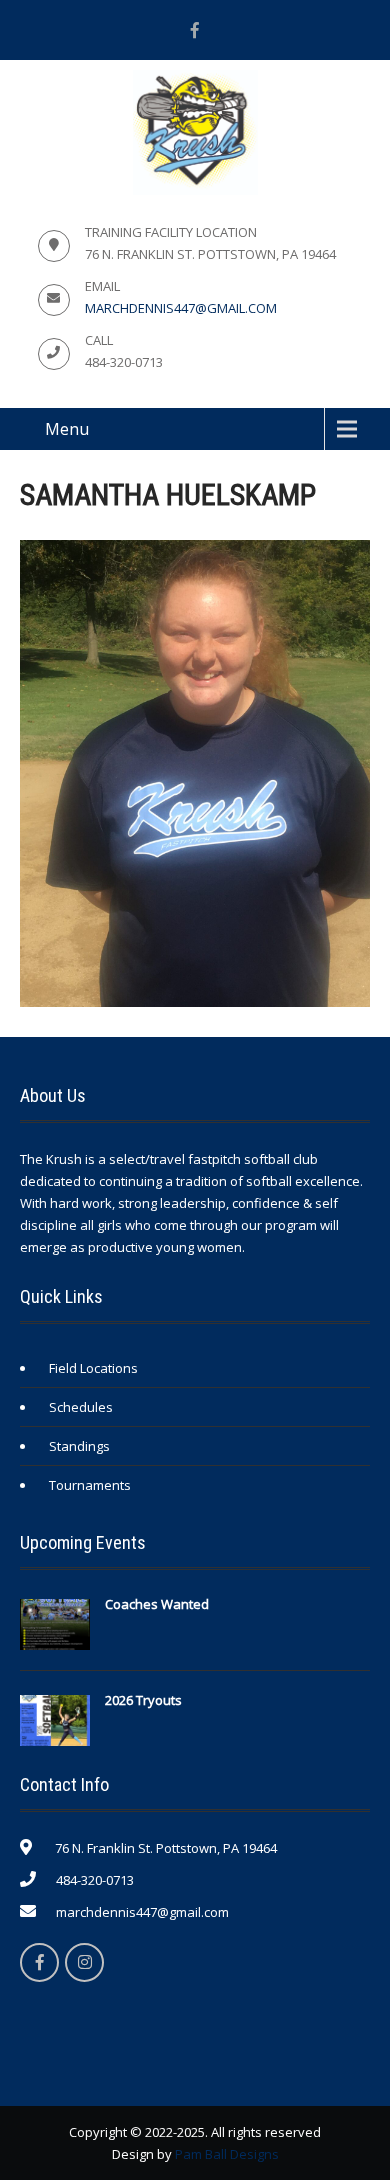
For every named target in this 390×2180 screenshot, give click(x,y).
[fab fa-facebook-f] (195, 30)
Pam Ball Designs (227, 2154)
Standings (79, 1446)
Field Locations (93, 1368)
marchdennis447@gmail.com (181, 308)
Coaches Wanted (157, 1604)
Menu (67, 429)
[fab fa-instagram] (84, 1962)
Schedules (81, 1407)
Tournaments (90, 1485)
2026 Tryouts (143, 1700)
